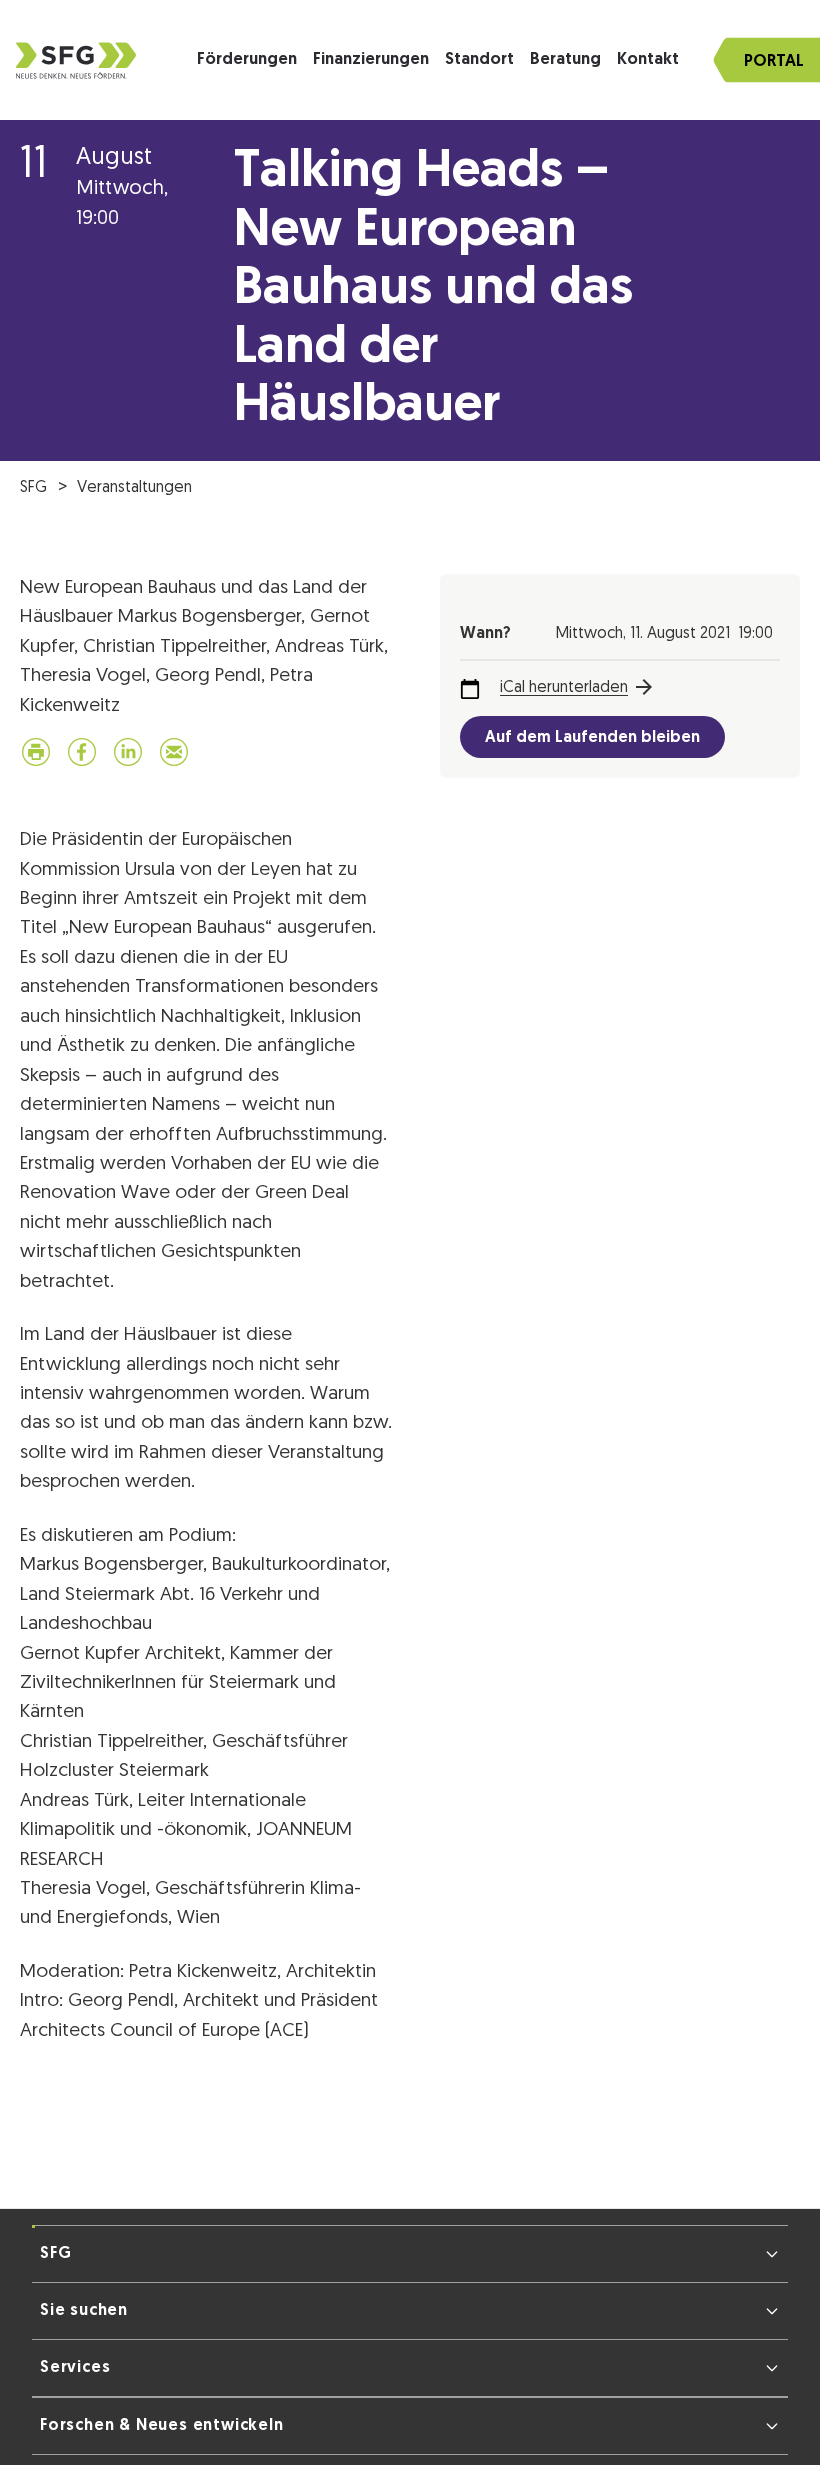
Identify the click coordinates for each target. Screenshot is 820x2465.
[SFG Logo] (76, 60)
